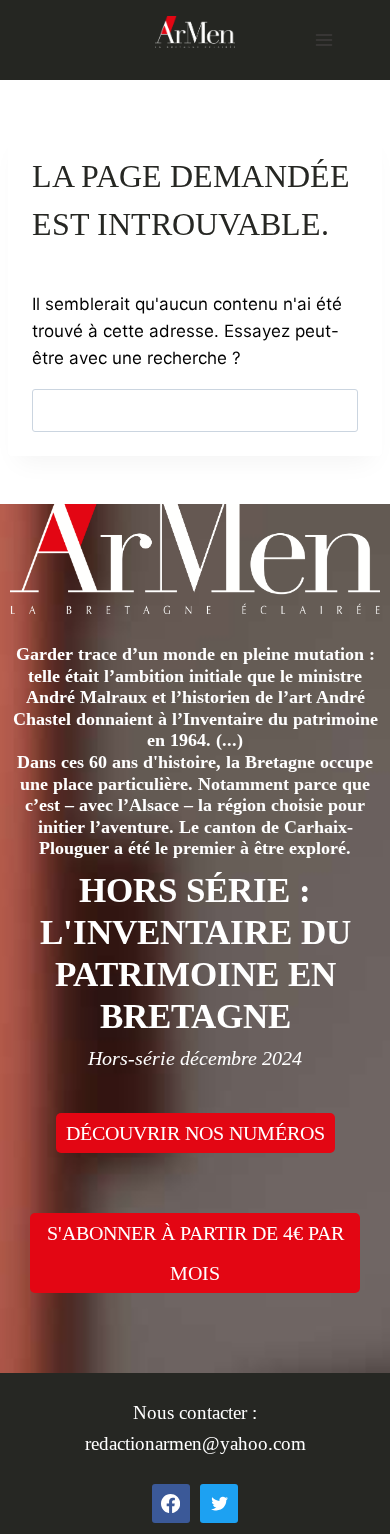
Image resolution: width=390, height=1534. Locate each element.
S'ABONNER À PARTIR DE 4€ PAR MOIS (195, 1253)
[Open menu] (323, 39)
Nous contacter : (195, 1412)
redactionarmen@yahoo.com (195, 1443)
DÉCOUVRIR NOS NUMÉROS (195, 1133)
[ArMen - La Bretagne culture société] (195, 31)
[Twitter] (219, 1503)
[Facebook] (171, 1503)
